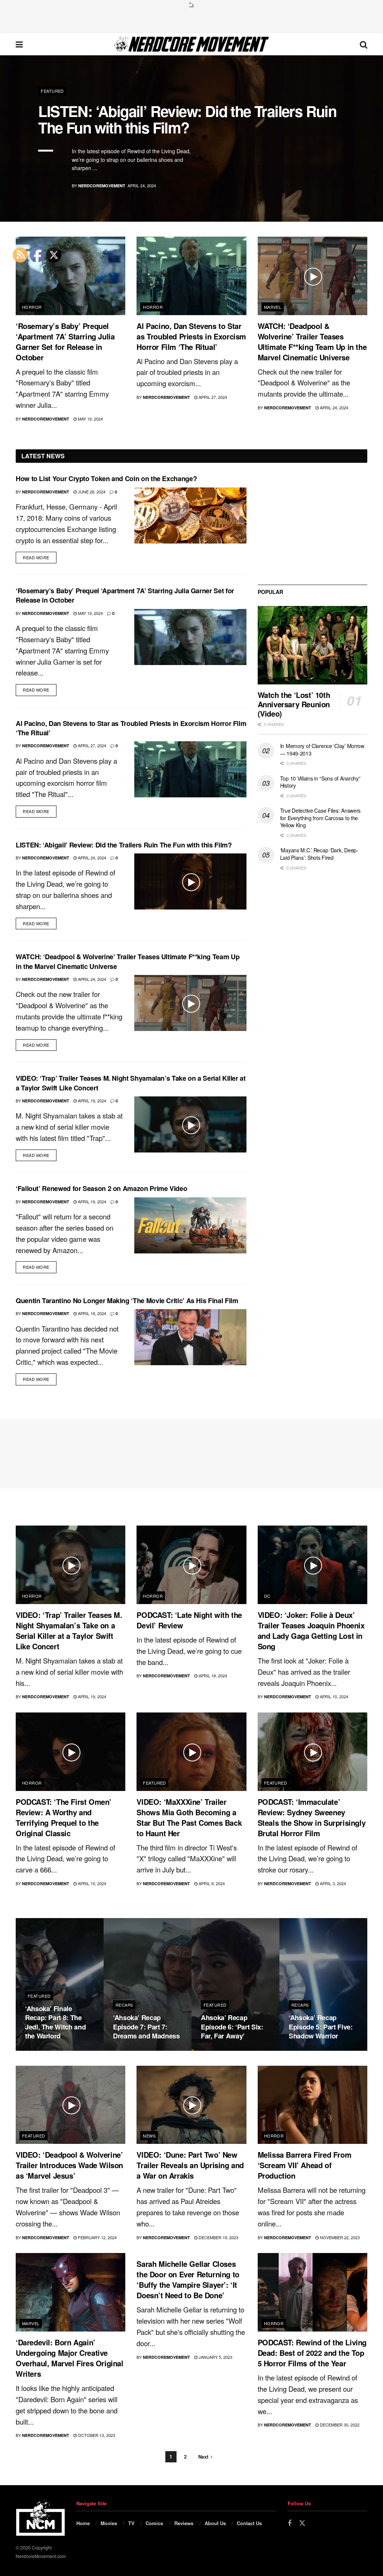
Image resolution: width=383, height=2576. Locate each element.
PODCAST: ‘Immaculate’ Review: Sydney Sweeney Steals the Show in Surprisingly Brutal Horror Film (312, 1817)
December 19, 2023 (218, 2237)
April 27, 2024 (212, 397)
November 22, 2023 (339, 2237)
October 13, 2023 (96, 2435)
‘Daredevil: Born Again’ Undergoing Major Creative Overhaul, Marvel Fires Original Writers (70, 2358)
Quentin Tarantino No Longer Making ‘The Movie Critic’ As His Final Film (127, 1301)
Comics (154, 2523)
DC (267, 1596)
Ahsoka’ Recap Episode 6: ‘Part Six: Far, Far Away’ (232, 2027)
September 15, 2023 (313, 2050)
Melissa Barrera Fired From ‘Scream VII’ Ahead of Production (305, 2165)
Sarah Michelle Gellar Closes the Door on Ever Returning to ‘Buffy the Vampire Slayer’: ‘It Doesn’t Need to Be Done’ (188, 2279)
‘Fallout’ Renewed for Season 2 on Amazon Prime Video (101, 1188)
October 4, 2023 (47, 2050)
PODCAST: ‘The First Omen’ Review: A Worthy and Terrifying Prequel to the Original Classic (64, 1817)
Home (83, 2523)
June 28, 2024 (91, 492)
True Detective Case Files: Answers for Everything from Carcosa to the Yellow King (320, 818)
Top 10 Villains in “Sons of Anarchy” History (320, 782)
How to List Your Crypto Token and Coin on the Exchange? (106, 478)
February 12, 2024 (97, 2237)
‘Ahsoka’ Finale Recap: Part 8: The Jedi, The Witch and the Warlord (55, 2022)
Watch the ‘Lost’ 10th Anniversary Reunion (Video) (294, 704)
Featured (52, 91)
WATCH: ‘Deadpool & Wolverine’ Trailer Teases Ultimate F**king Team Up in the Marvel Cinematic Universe (312, 341)
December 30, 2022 (339, 2425)
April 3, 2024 (332, 1883)
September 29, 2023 (138, 2050)
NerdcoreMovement (102, 186)
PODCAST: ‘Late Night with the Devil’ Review (189, 1620)
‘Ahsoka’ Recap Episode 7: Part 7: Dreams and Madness (146, 2027)
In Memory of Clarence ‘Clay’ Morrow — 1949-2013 (322, 750)
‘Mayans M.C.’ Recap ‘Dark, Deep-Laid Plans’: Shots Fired (319, 854)
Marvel (273, 307)
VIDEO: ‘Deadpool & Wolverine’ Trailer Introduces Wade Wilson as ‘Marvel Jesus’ (69, 2165)
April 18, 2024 (91, 1313)
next (351, 198)
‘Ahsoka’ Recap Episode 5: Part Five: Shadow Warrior (321, 2027)
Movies (109, 2523)
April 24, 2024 (333, 407)
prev (320, 198)
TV (131, 2523)
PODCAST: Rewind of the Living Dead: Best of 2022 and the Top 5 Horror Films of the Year (312, 2353)
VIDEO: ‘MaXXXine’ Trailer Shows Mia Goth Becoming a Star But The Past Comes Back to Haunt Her (189, 1817)
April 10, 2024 (333, 1696)
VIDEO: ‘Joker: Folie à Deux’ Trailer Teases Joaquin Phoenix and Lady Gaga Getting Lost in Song (311, 1630)
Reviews (184, 2523)
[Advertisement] (191, 19)
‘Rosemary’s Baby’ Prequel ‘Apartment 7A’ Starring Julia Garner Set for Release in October (65, 341)
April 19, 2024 (91, 1101)
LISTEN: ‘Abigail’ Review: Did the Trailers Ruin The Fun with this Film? (187, 119)
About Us (215, 2523)
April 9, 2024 (211, 1883)
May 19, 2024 (90, 419)
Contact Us (249, 2523)
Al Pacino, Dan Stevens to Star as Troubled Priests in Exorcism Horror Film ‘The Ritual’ (191, 336)
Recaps (124, 2005)
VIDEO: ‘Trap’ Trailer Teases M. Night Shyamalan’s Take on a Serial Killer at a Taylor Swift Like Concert (131, 1083)
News (149, 2136)
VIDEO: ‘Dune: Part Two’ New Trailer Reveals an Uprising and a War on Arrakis (190, 2165)
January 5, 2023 (215, 2357)
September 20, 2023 (226, 2050)
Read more (36, 557)
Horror (32, 307)
